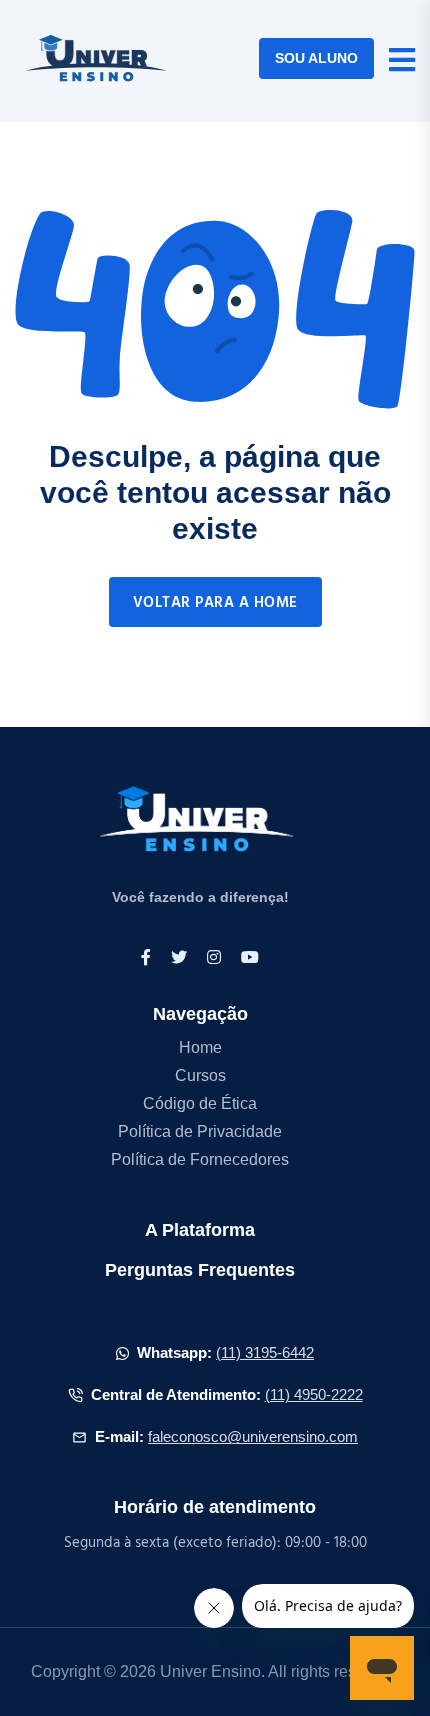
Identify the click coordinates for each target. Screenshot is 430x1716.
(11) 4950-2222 (314, 1394)
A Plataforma (200, 1230)
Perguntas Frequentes (200, 1270)
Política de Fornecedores (200, 1159)
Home (200, 1047)
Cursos (200, 1075)
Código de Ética (200, 1103)
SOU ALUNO (316, 58)
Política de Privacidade (200, 1131)
